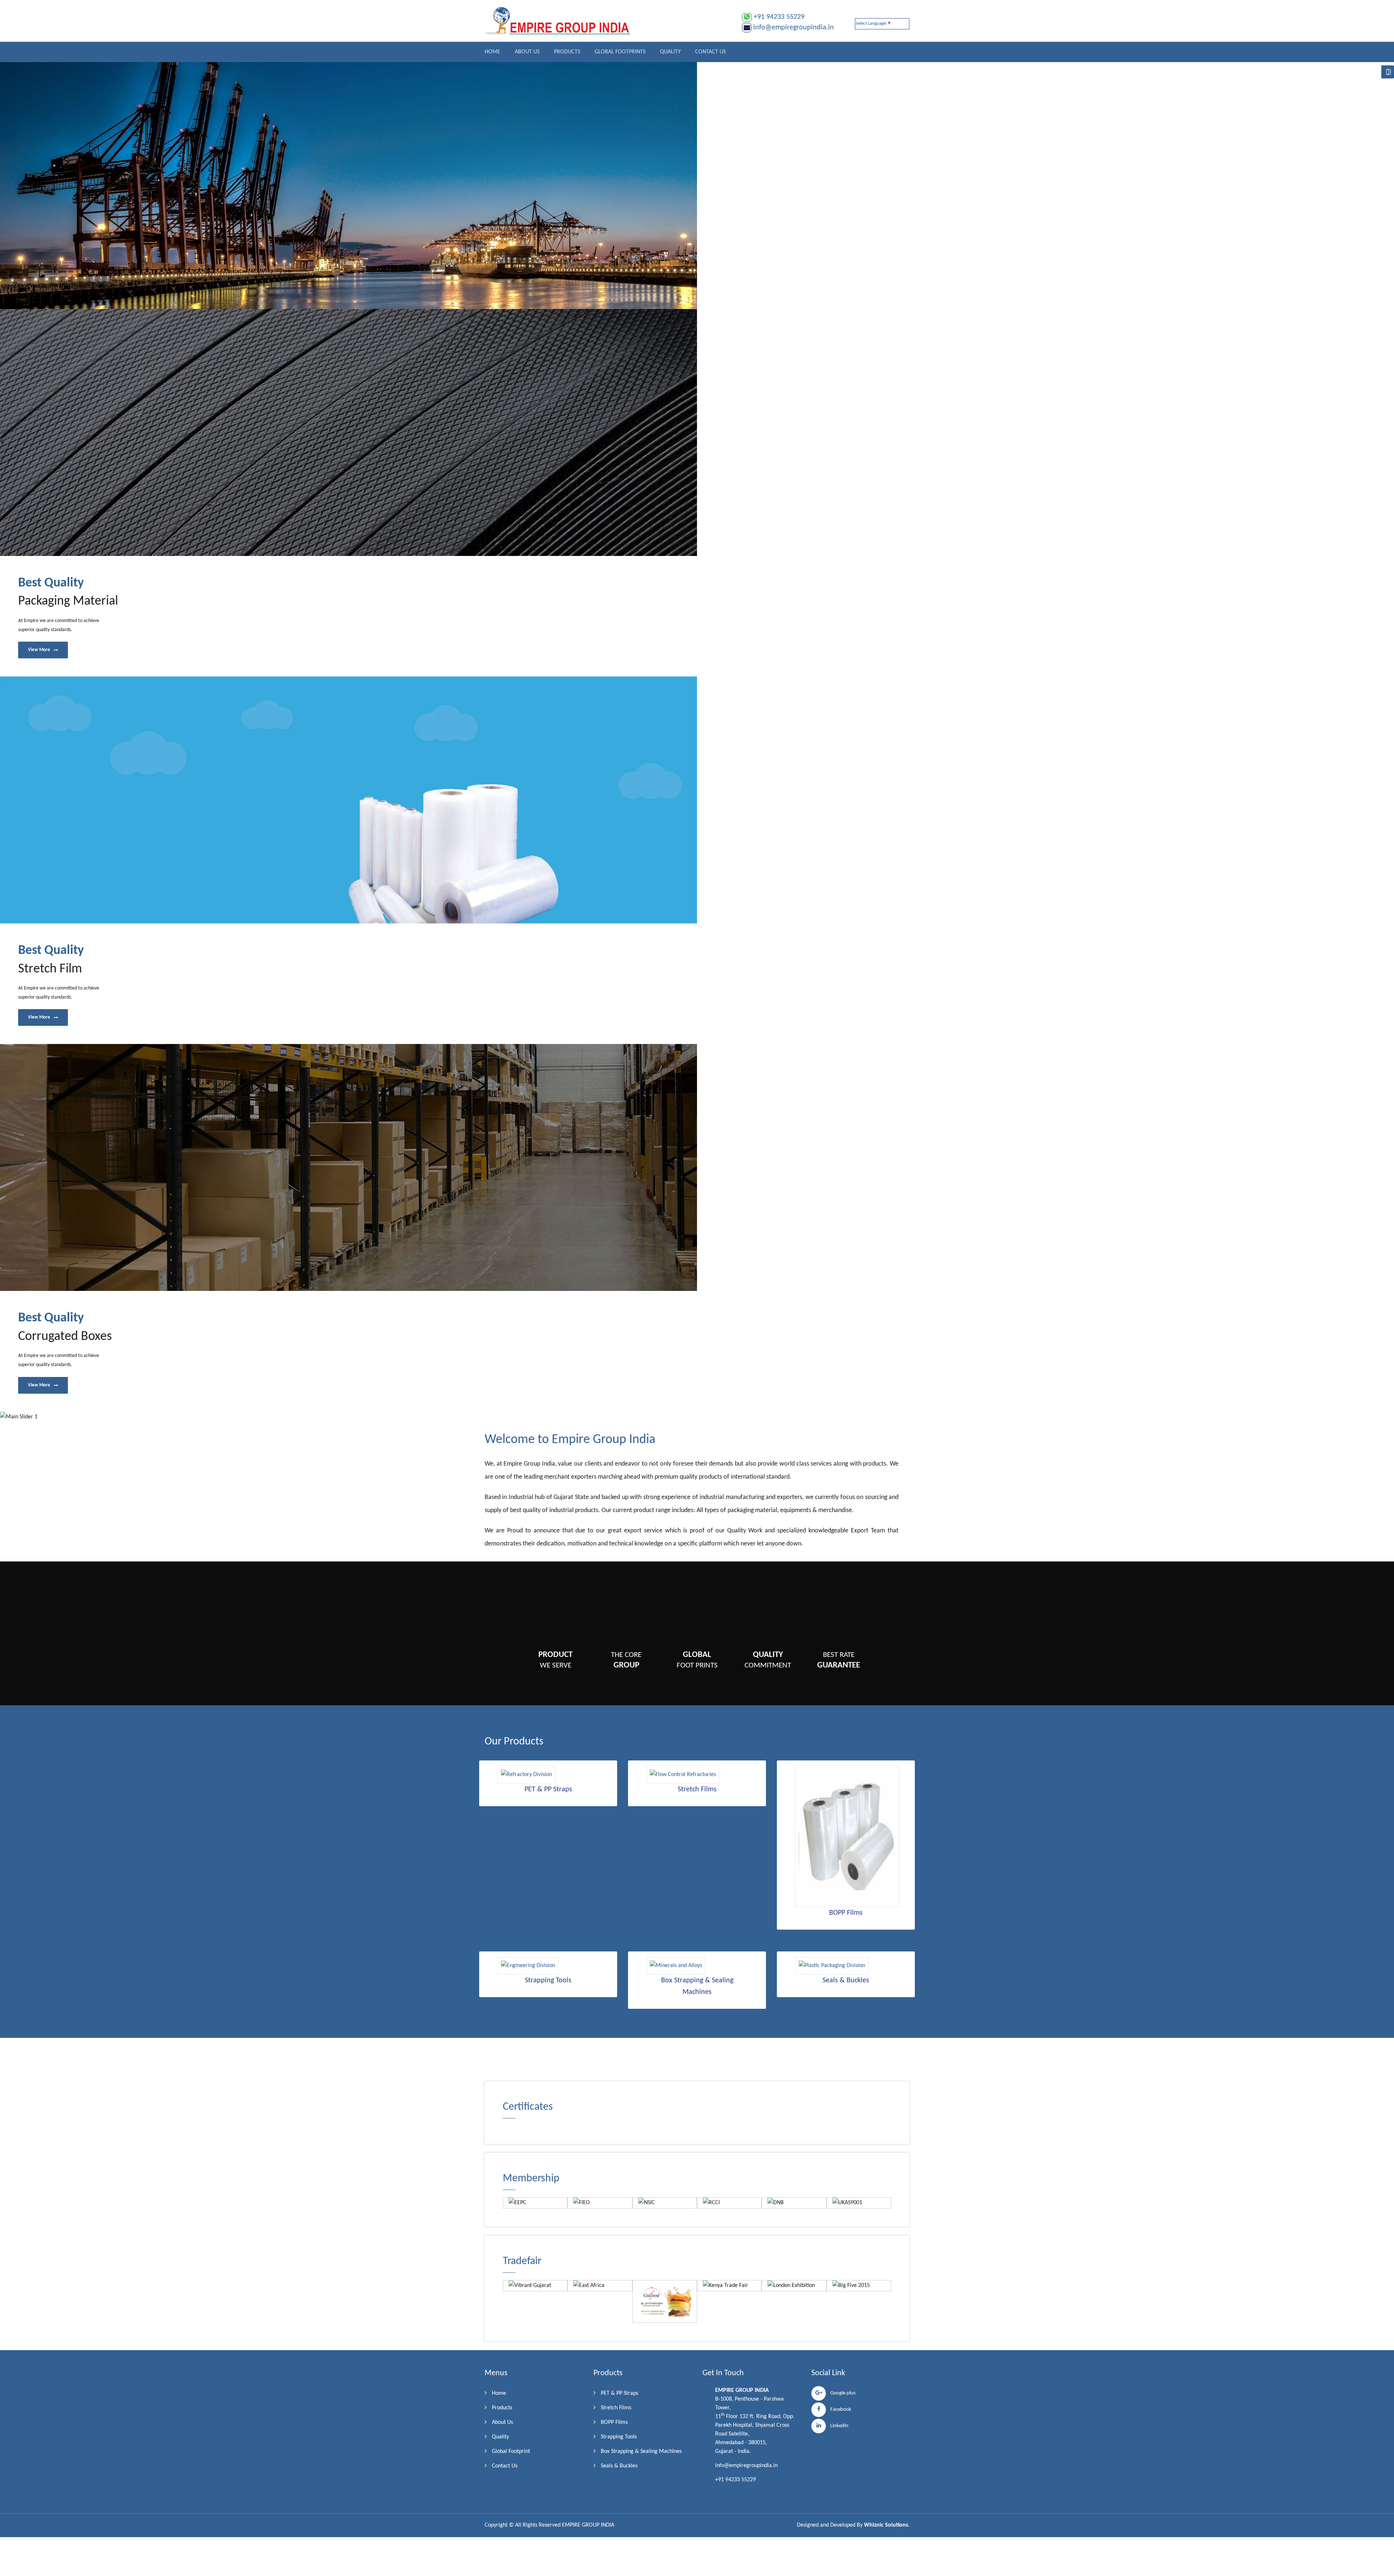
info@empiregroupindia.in (794, 28)
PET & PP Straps (619, 2393)
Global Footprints (620, 52)
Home (492, 52)
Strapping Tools (619, 2437)
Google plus (841, 2393)
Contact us (710, 52)
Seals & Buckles (619, 2466)
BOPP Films (614, 2422)
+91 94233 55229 (779, 17)
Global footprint (511, 2451)
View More (40, 650)
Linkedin (837, 2426)
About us (527, 52)
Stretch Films (616, 2408)
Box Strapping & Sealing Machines (641, 2451)
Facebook (839, 2410)
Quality (670, 52)
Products (567, 52)
